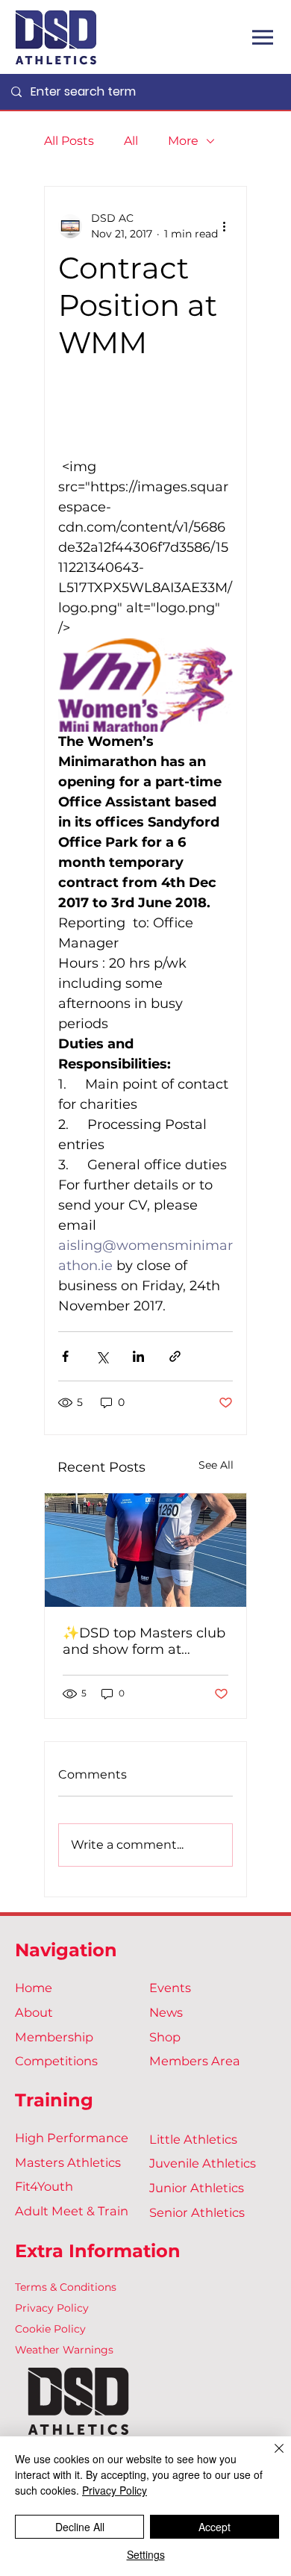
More (183, 141)
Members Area (195, 2061)
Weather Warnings (64, 2350)
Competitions (56, 2061)
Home (34, 1988)
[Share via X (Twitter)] (102, 1356)
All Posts (69, 141)
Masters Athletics (68, 2162)
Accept (215, 2527)
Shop (165, 2037)
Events (170, 1988)
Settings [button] (146, 2554)
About (34, 2012)
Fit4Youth (44, 2186)
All (131, 141)
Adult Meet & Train (72, 2211)
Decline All (80, 2527)
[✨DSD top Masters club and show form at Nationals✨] (145, 1550)
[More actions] (224, 226)
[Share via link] (175, 1356)
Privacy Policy (52, 2308)
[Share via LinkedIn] (138, 1356)
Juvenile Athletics (203, 2163)
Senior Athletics (197, 2212)
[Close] (270, 2457)
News (166, 2012)
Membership (54, 2037)
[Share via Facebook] (65, 1356)
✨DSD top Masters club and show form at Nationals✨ (144, 1641)
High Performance (72, 2138)
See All (216, 1465)
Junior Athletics (197, 2188)
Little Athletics (193, 2139)
